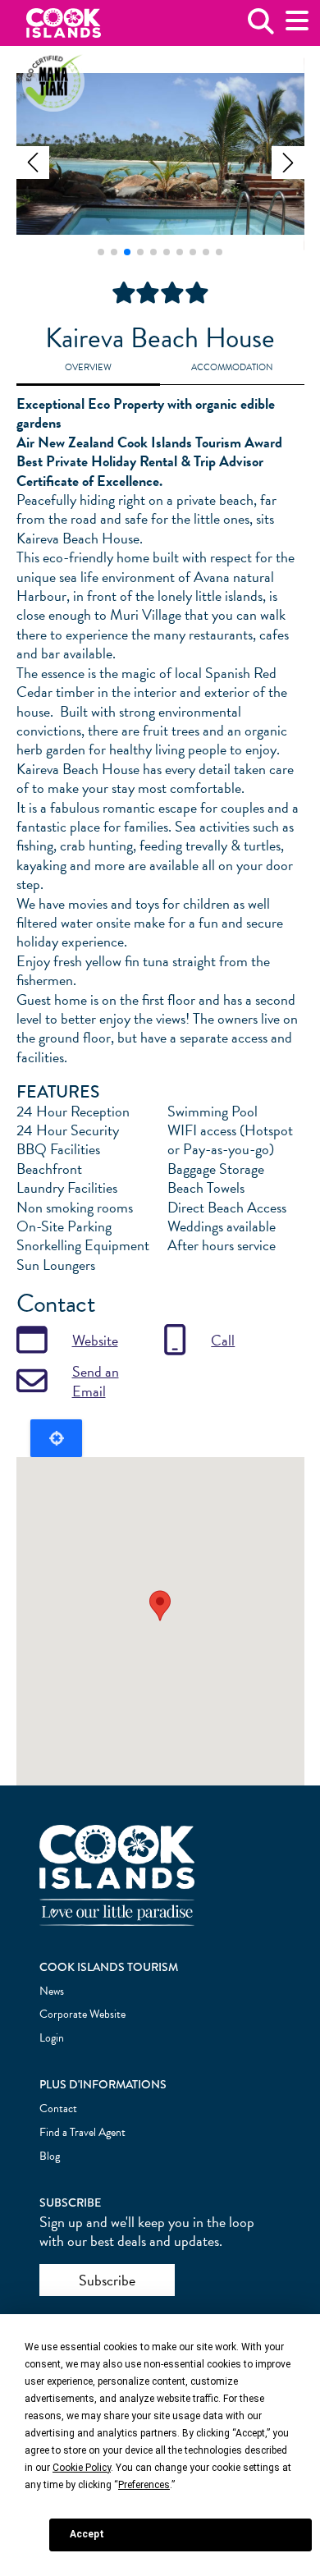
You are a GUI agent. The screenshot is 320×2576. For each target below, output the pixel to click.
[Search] (261, 28)
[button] (33, 163)
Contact (58, 2108)
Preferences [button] (144, 2485)
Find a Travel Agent (82, 2132)
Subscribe (107, 2280)
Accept (87, 2534)
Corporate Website (82, 2014)
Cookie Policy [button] (82, 2468)
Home (64, 23)
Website (95, 1340)
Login (52, 2038)
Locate (56, 1438)
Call (223, 1340)
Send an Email (96, 1381)
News (52, 1991)
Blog (50, 2156)
